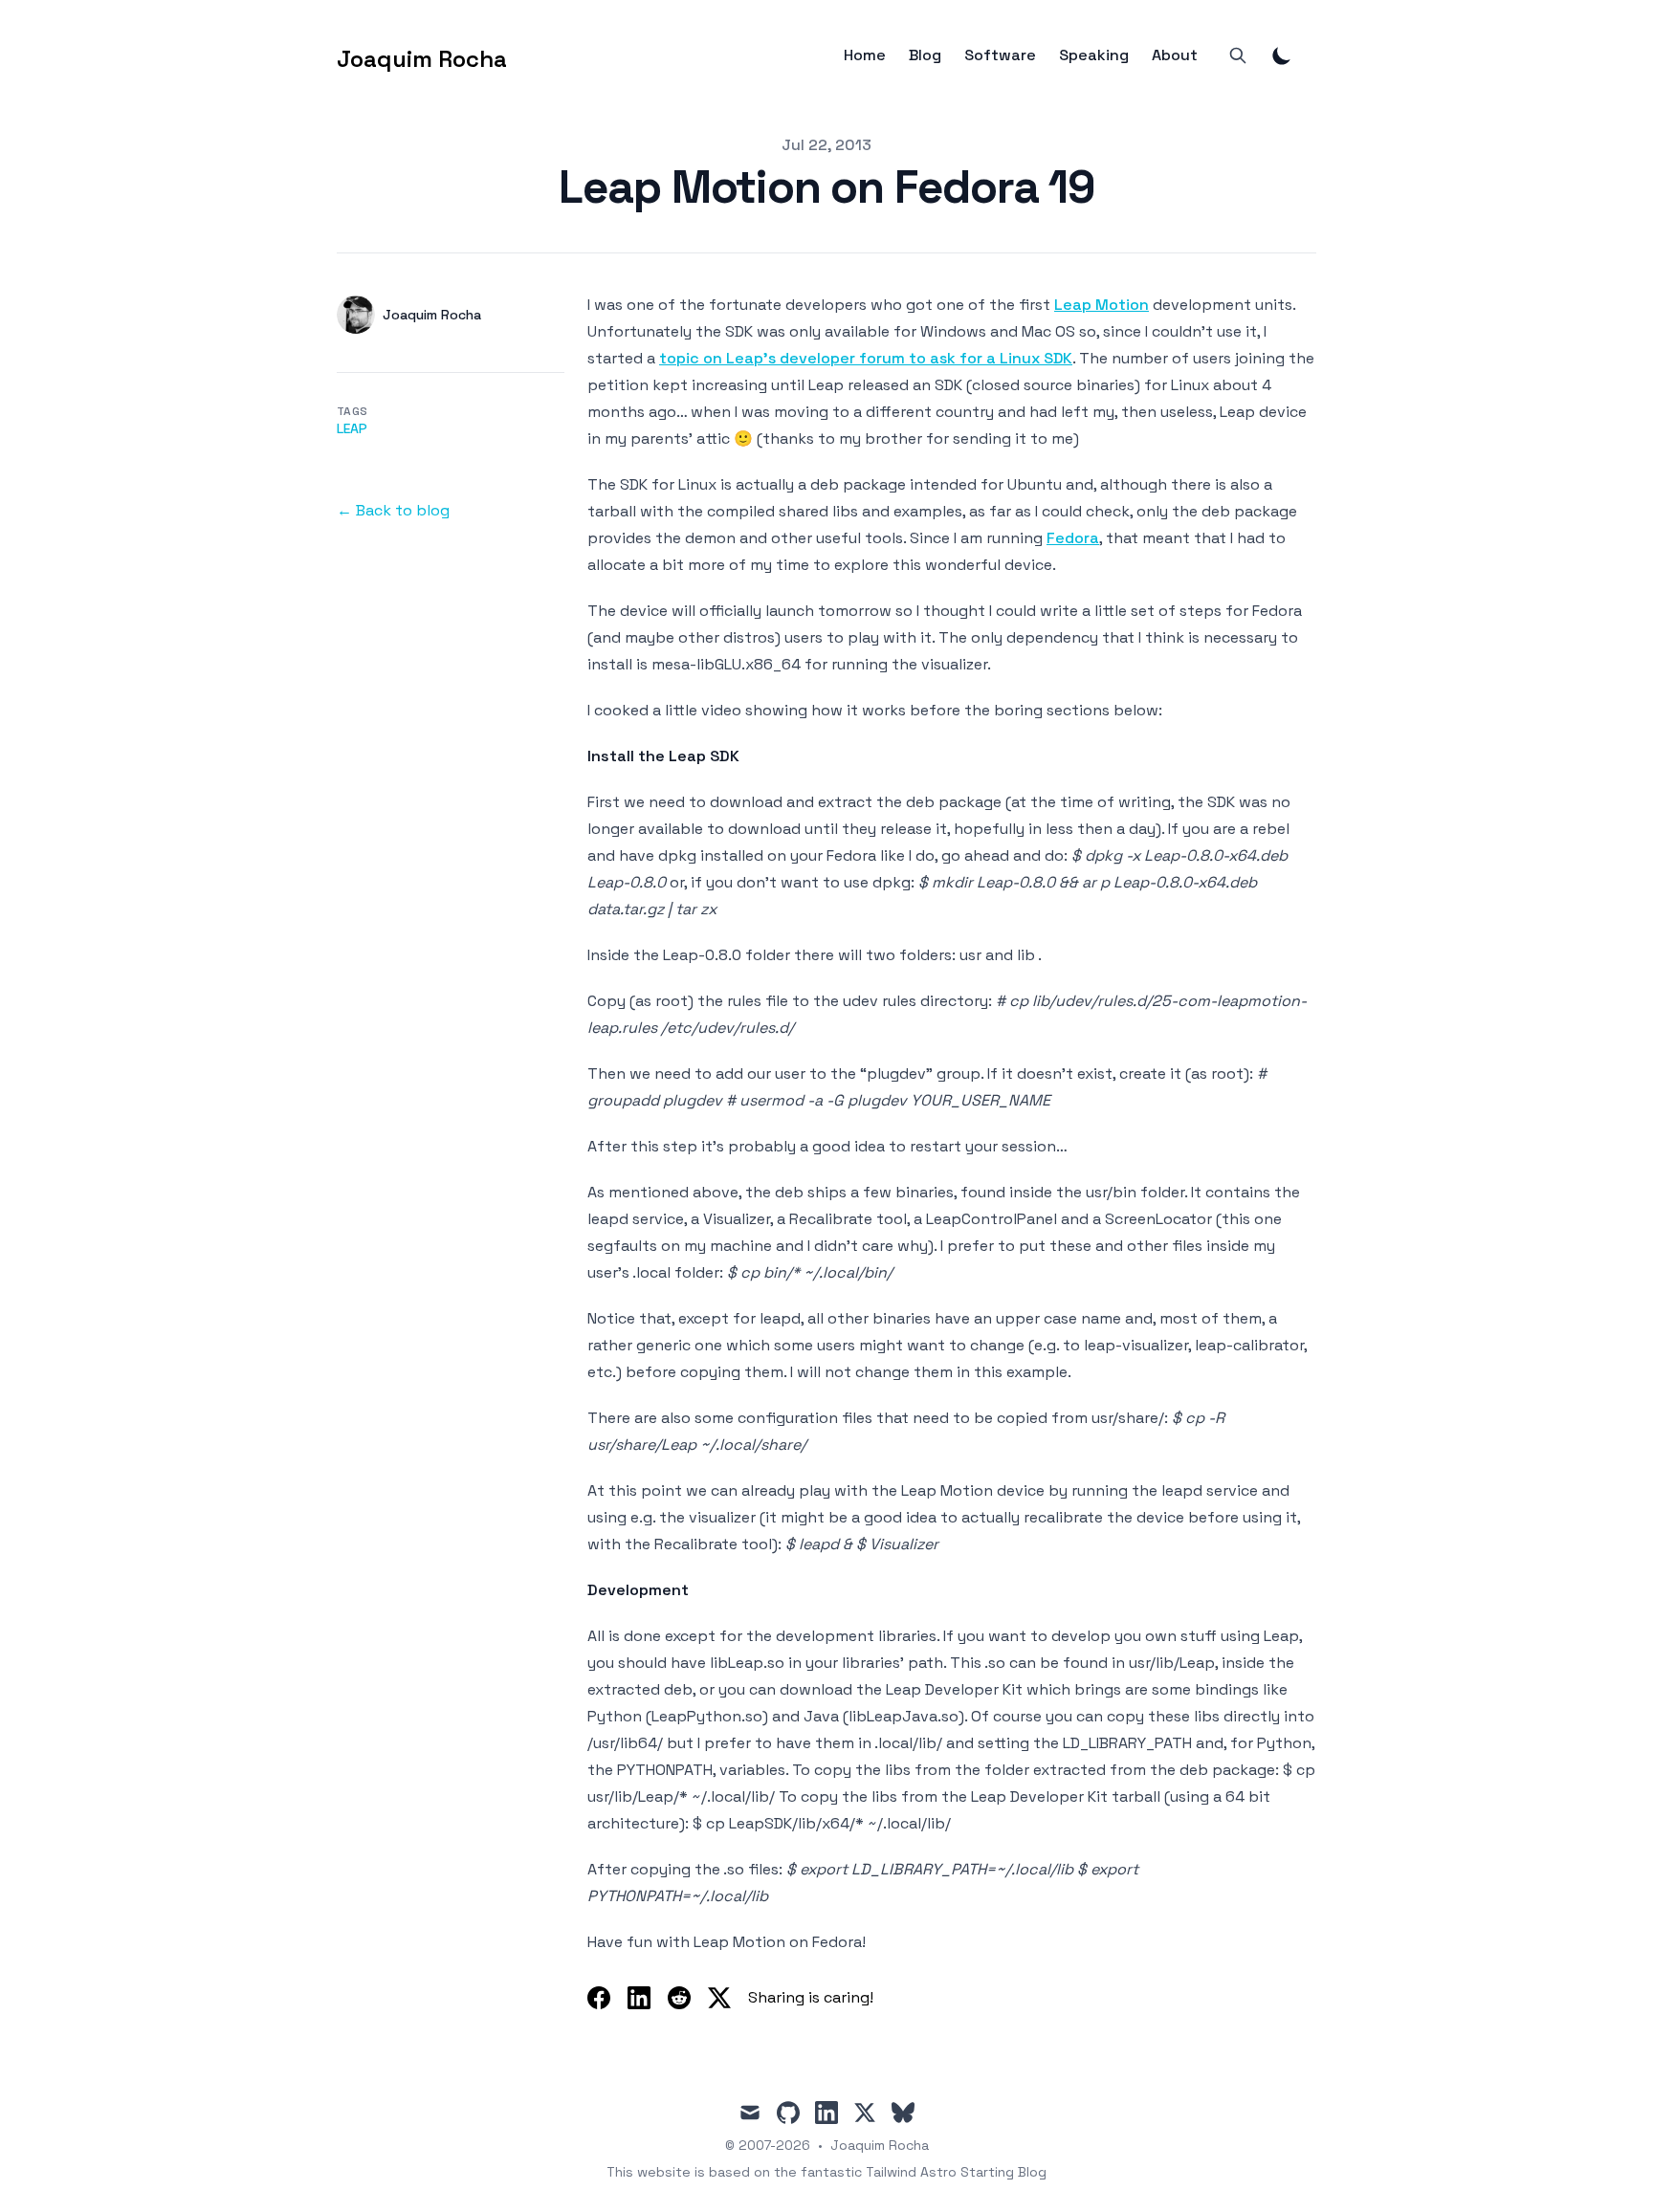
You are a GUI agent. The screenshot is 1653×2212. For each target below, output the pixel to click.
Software (1000, 55)
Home (865, 55)
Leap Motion (1102, 305)
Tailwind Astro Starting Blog (956, 2172)
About (1175, 55)
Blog (925, 55)
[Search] (1238, 55)
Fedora (1073, 538)
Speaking (1094, 55)
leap (352, 428)
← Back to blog (393, 510)
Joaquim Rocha (880, 2145)
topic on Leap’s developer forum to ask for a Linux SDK (866, 358)
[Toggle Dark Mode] (1282, 55)
